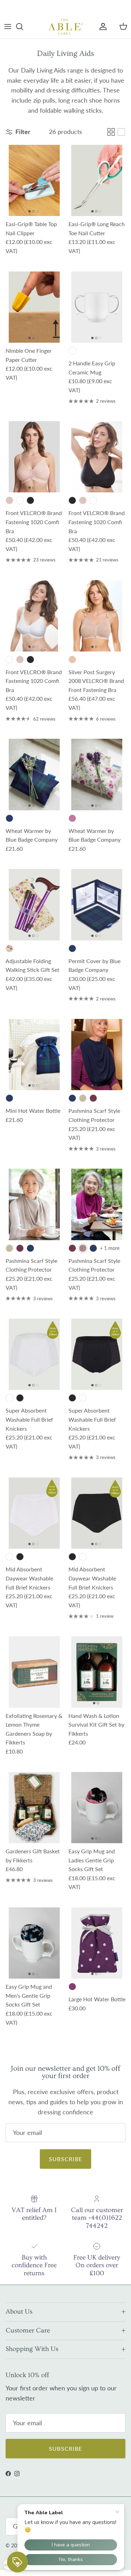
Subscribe (66, 2159)
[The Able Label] (66, 27)
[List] (121, 132)
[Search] (23, 27)
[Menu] (8, 27)
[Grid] (111, 132)
